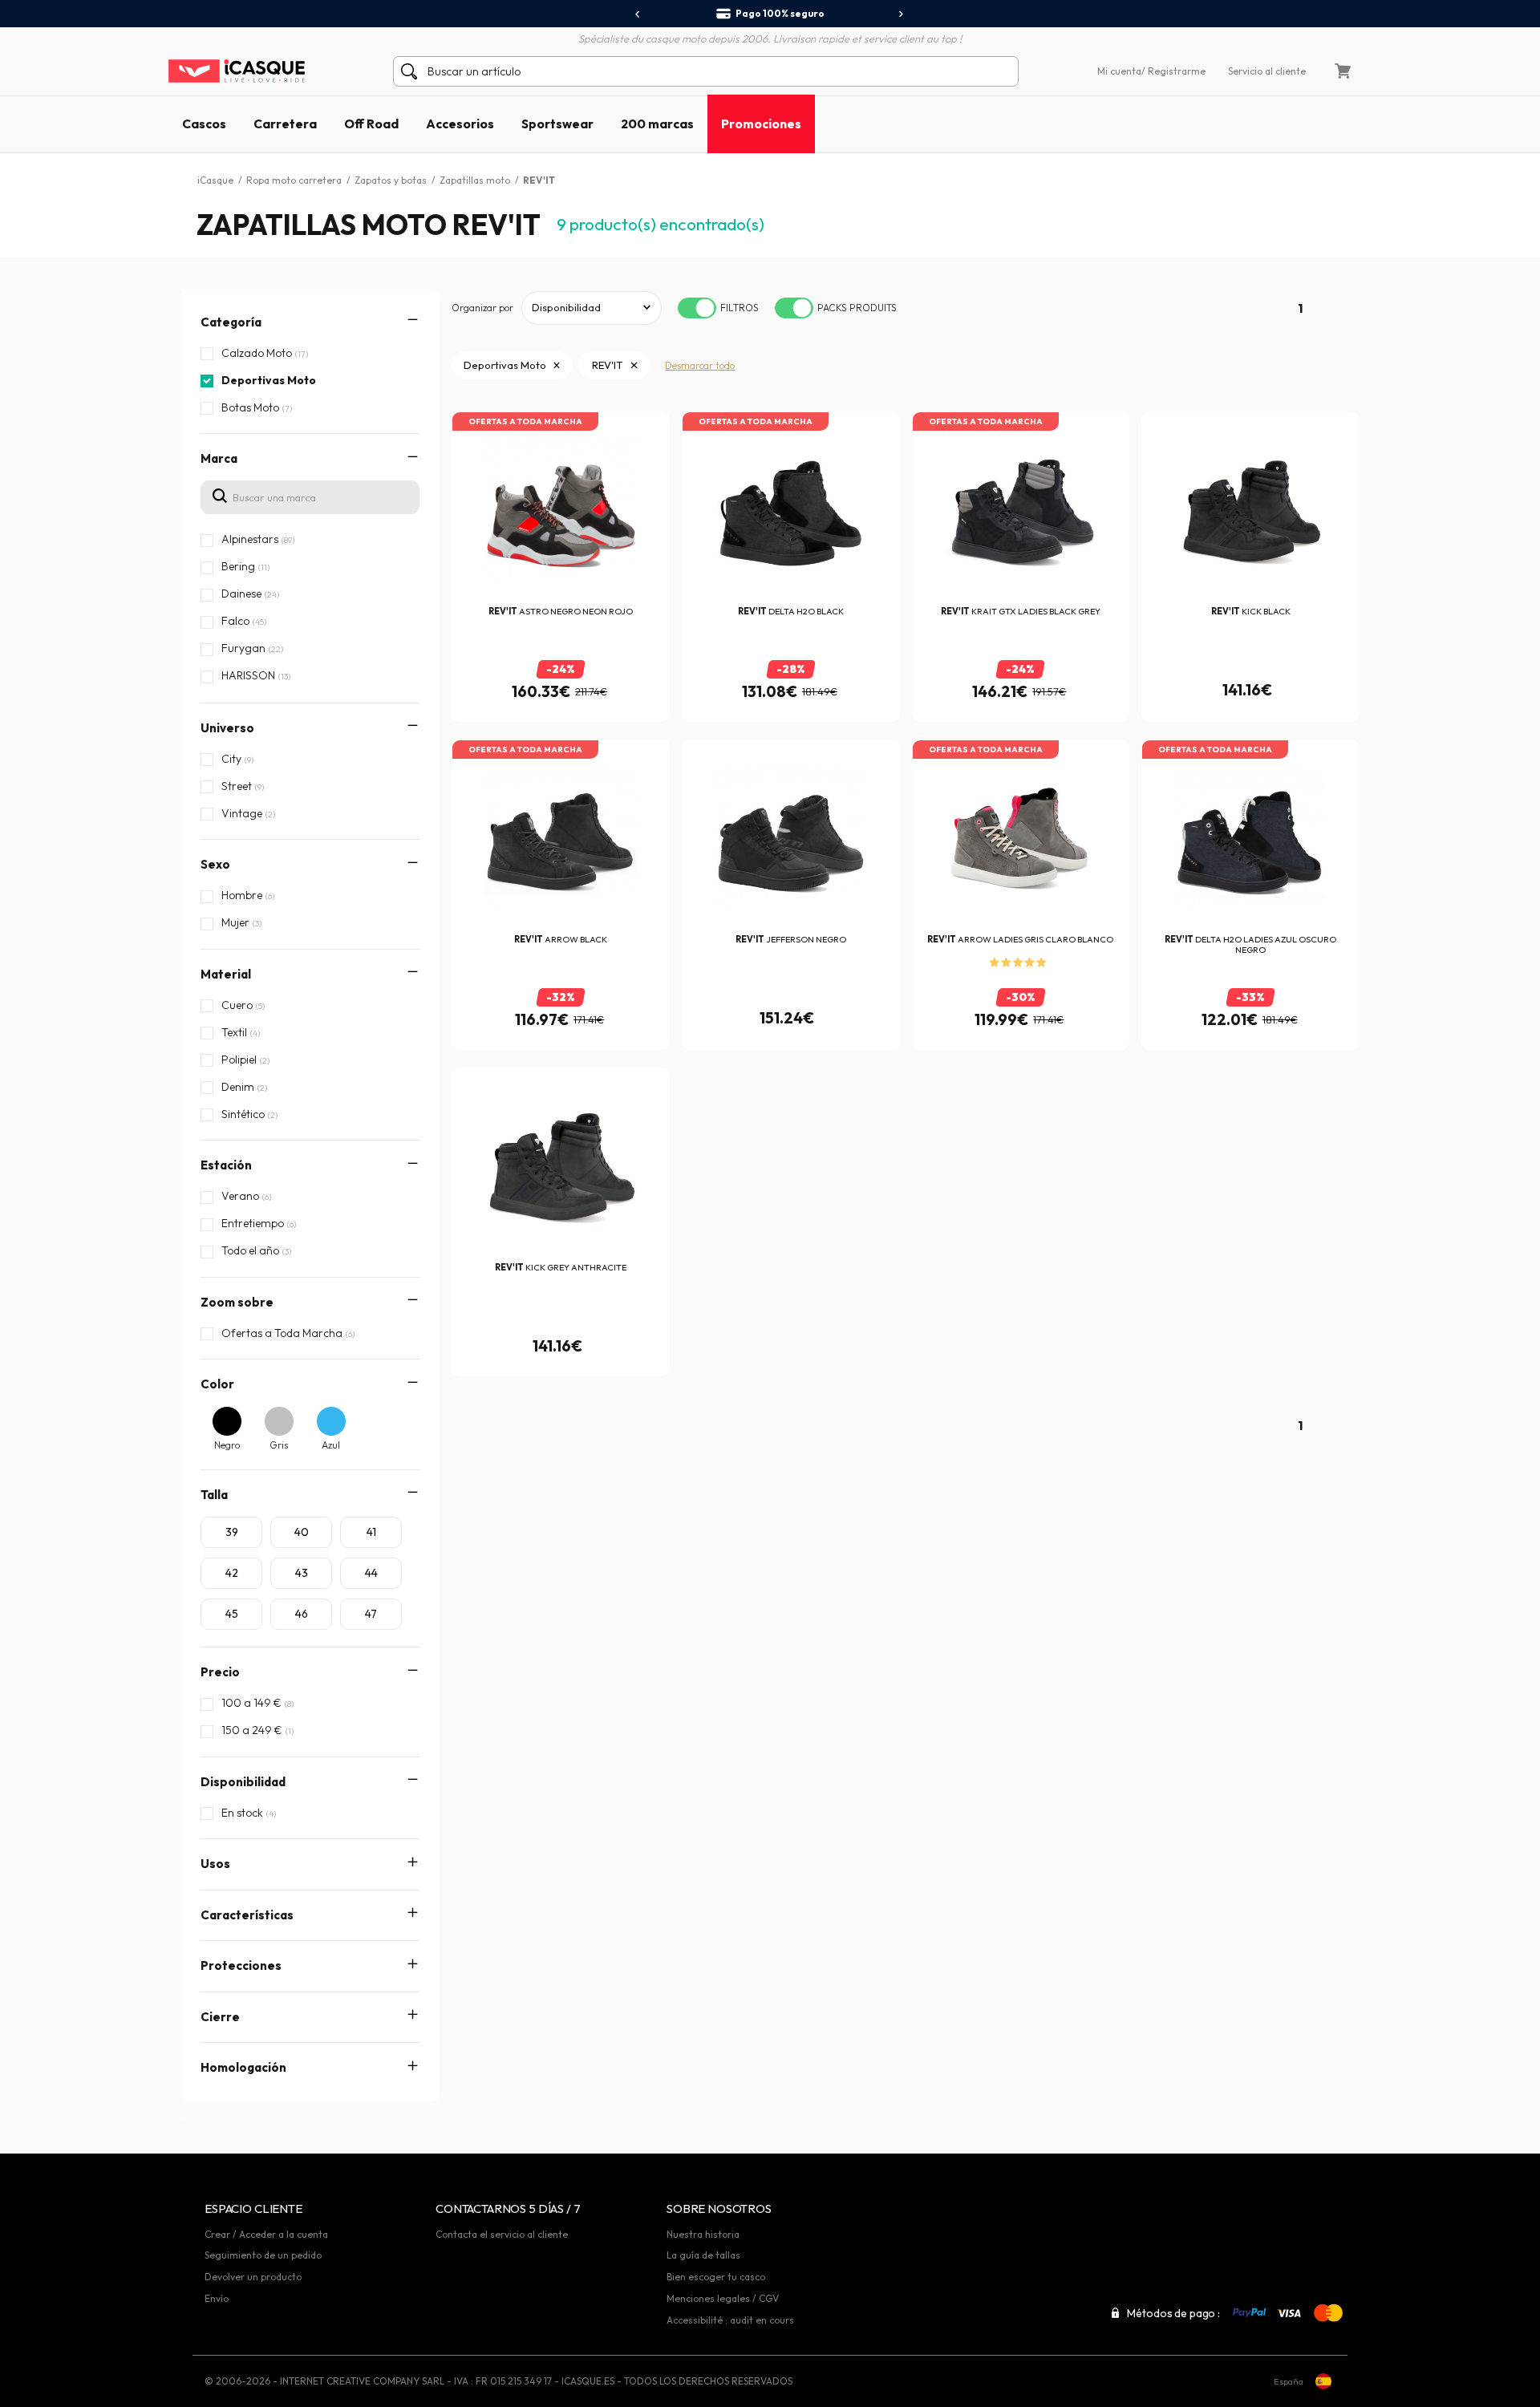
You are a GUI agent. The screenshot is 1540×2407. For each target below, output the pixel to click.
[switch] (697, 308)
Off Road (371, 124)
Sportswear (557, 124)
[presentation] (638, 14)
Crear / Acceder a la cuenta (266, 2234)
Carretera (285, 124)
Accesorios (460, 124)
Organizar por (482, 308)
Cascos (204, 124)
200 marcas (657, 124)
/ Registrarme (1173, 71)
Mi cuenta (1119, 71)
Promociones (761, 124)
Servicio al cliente (1267, 71)
